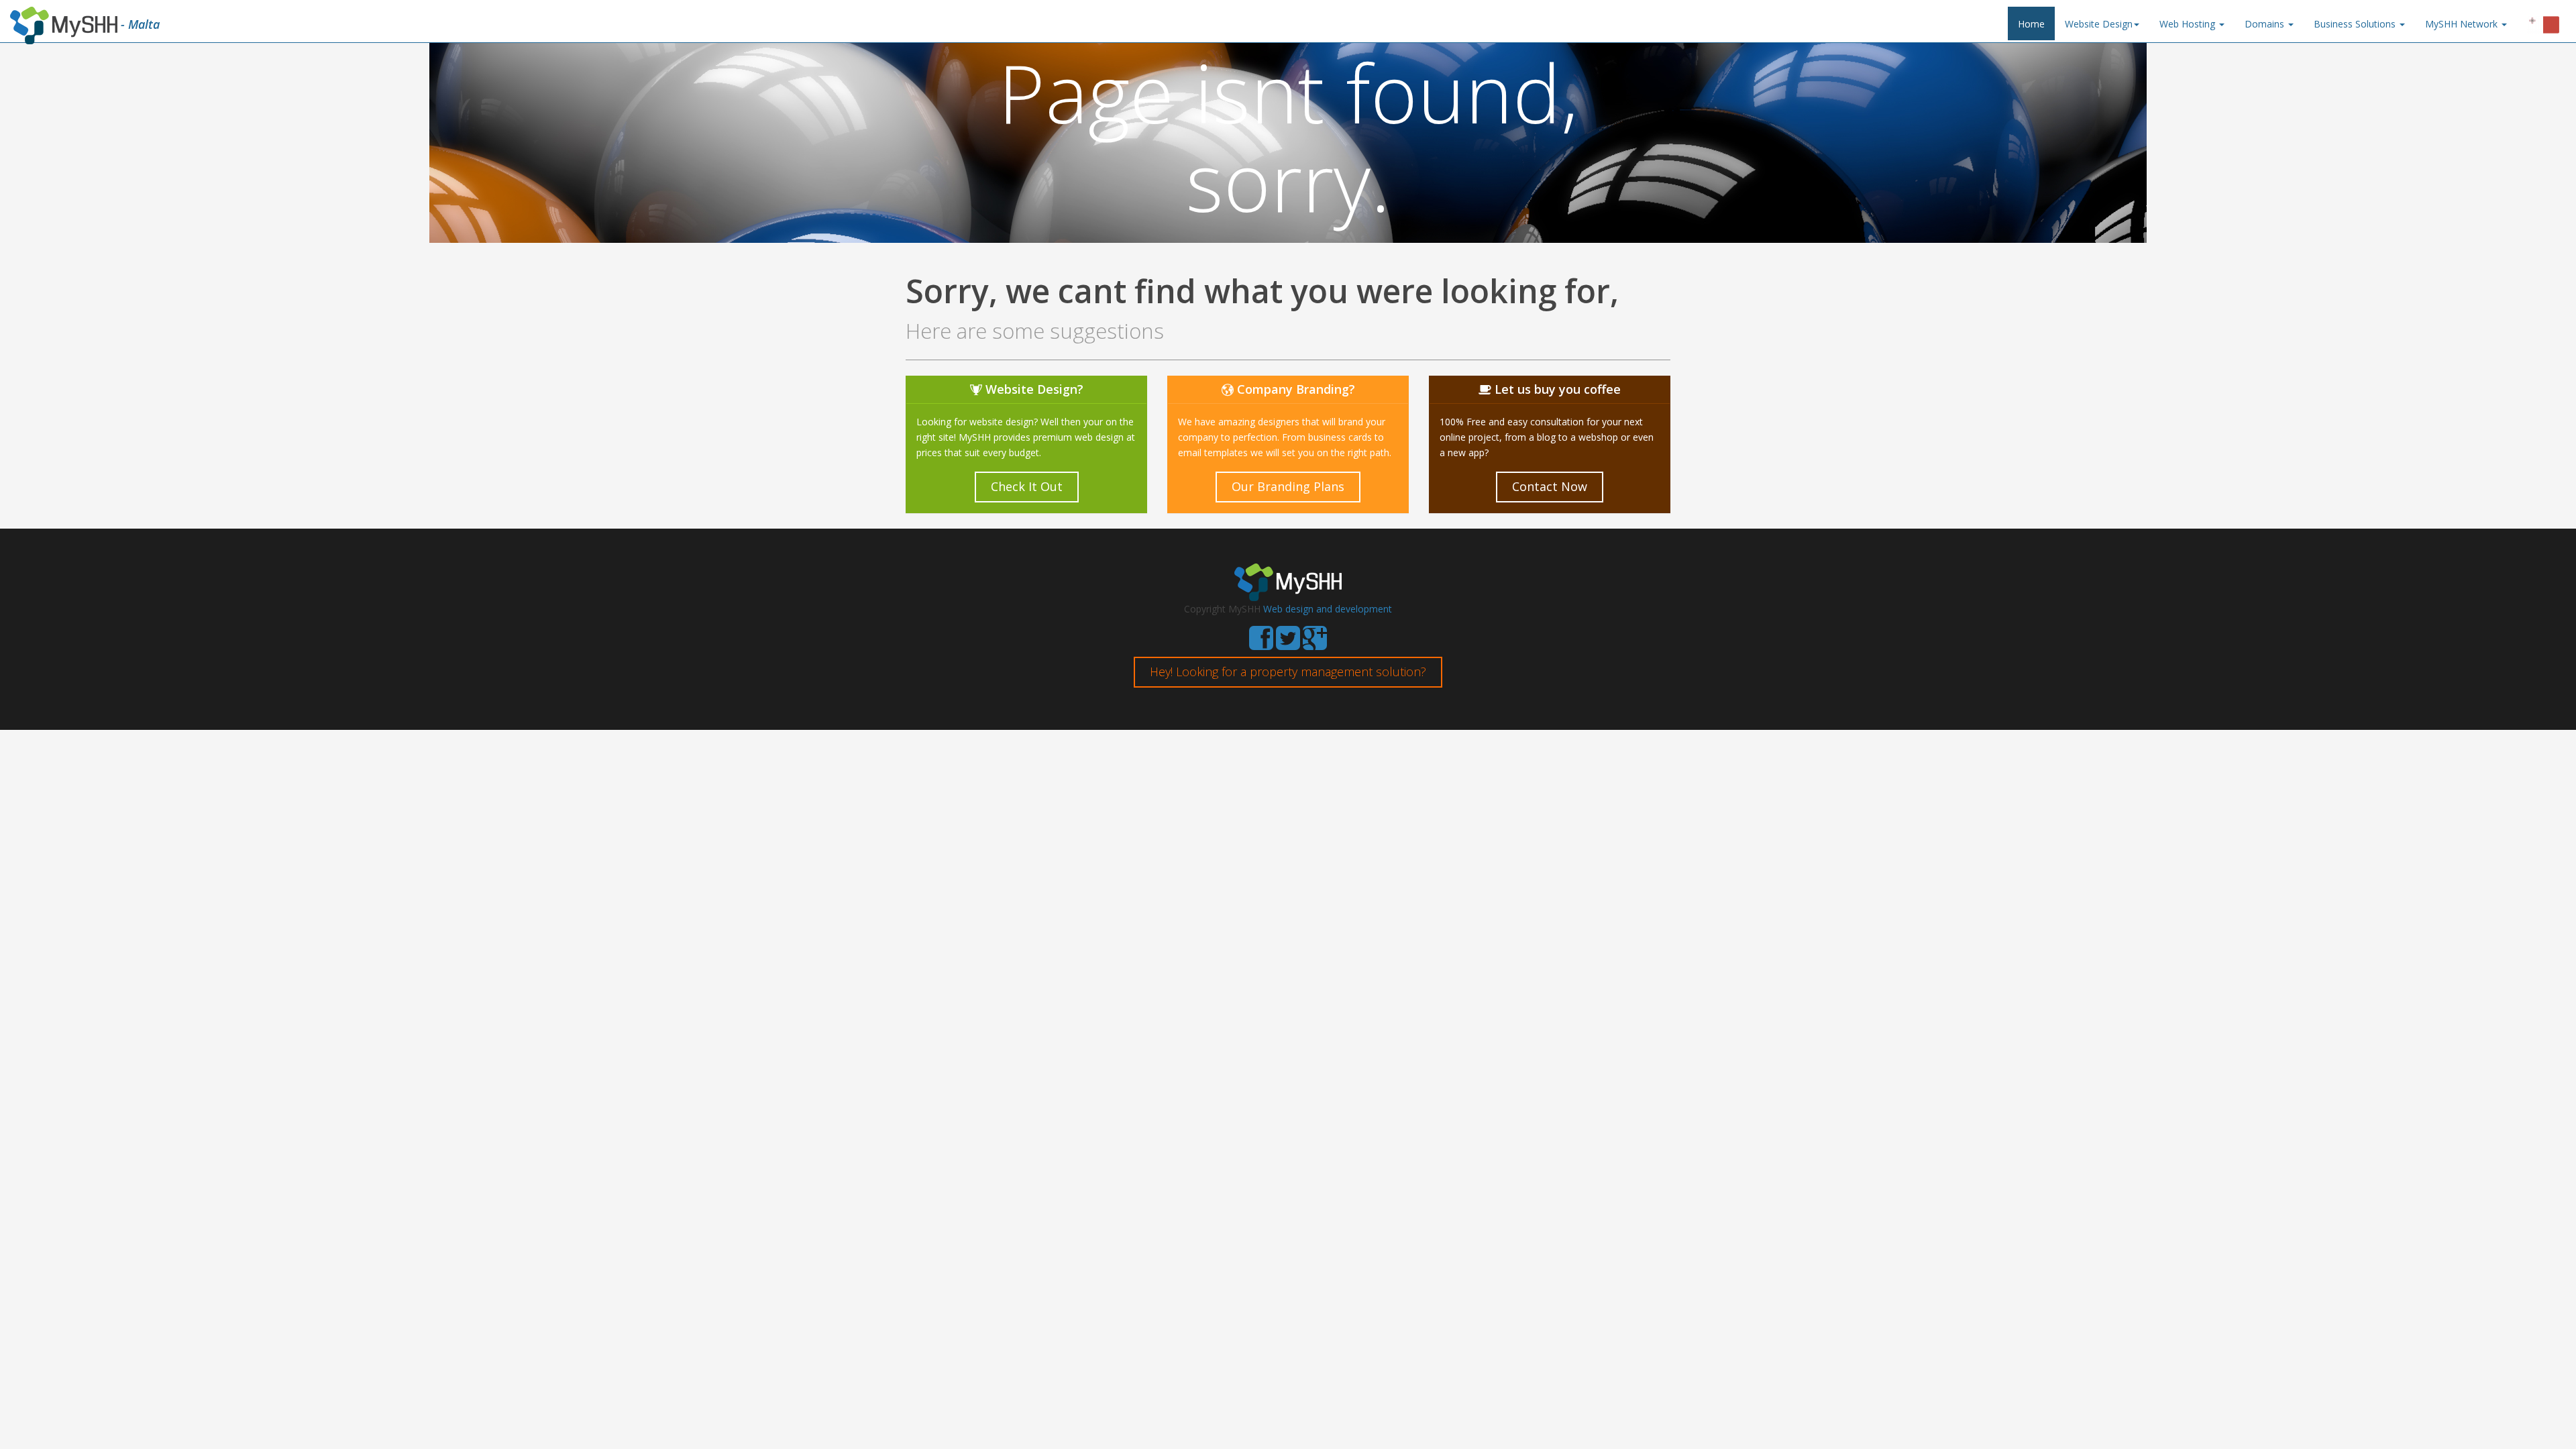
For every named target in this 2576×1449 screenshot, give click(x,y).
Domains (2266, 24)
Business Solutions (2356, 24)
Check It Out (1027, 486)
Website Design (2099, 24)
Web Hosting (2189, 24)
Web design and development (1328, 609)
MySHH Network (2463, 24)
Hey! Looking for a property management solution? (1288, 672)
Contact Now (1550, 486)
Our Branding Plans (1288, 486)
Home (2031, 24)
